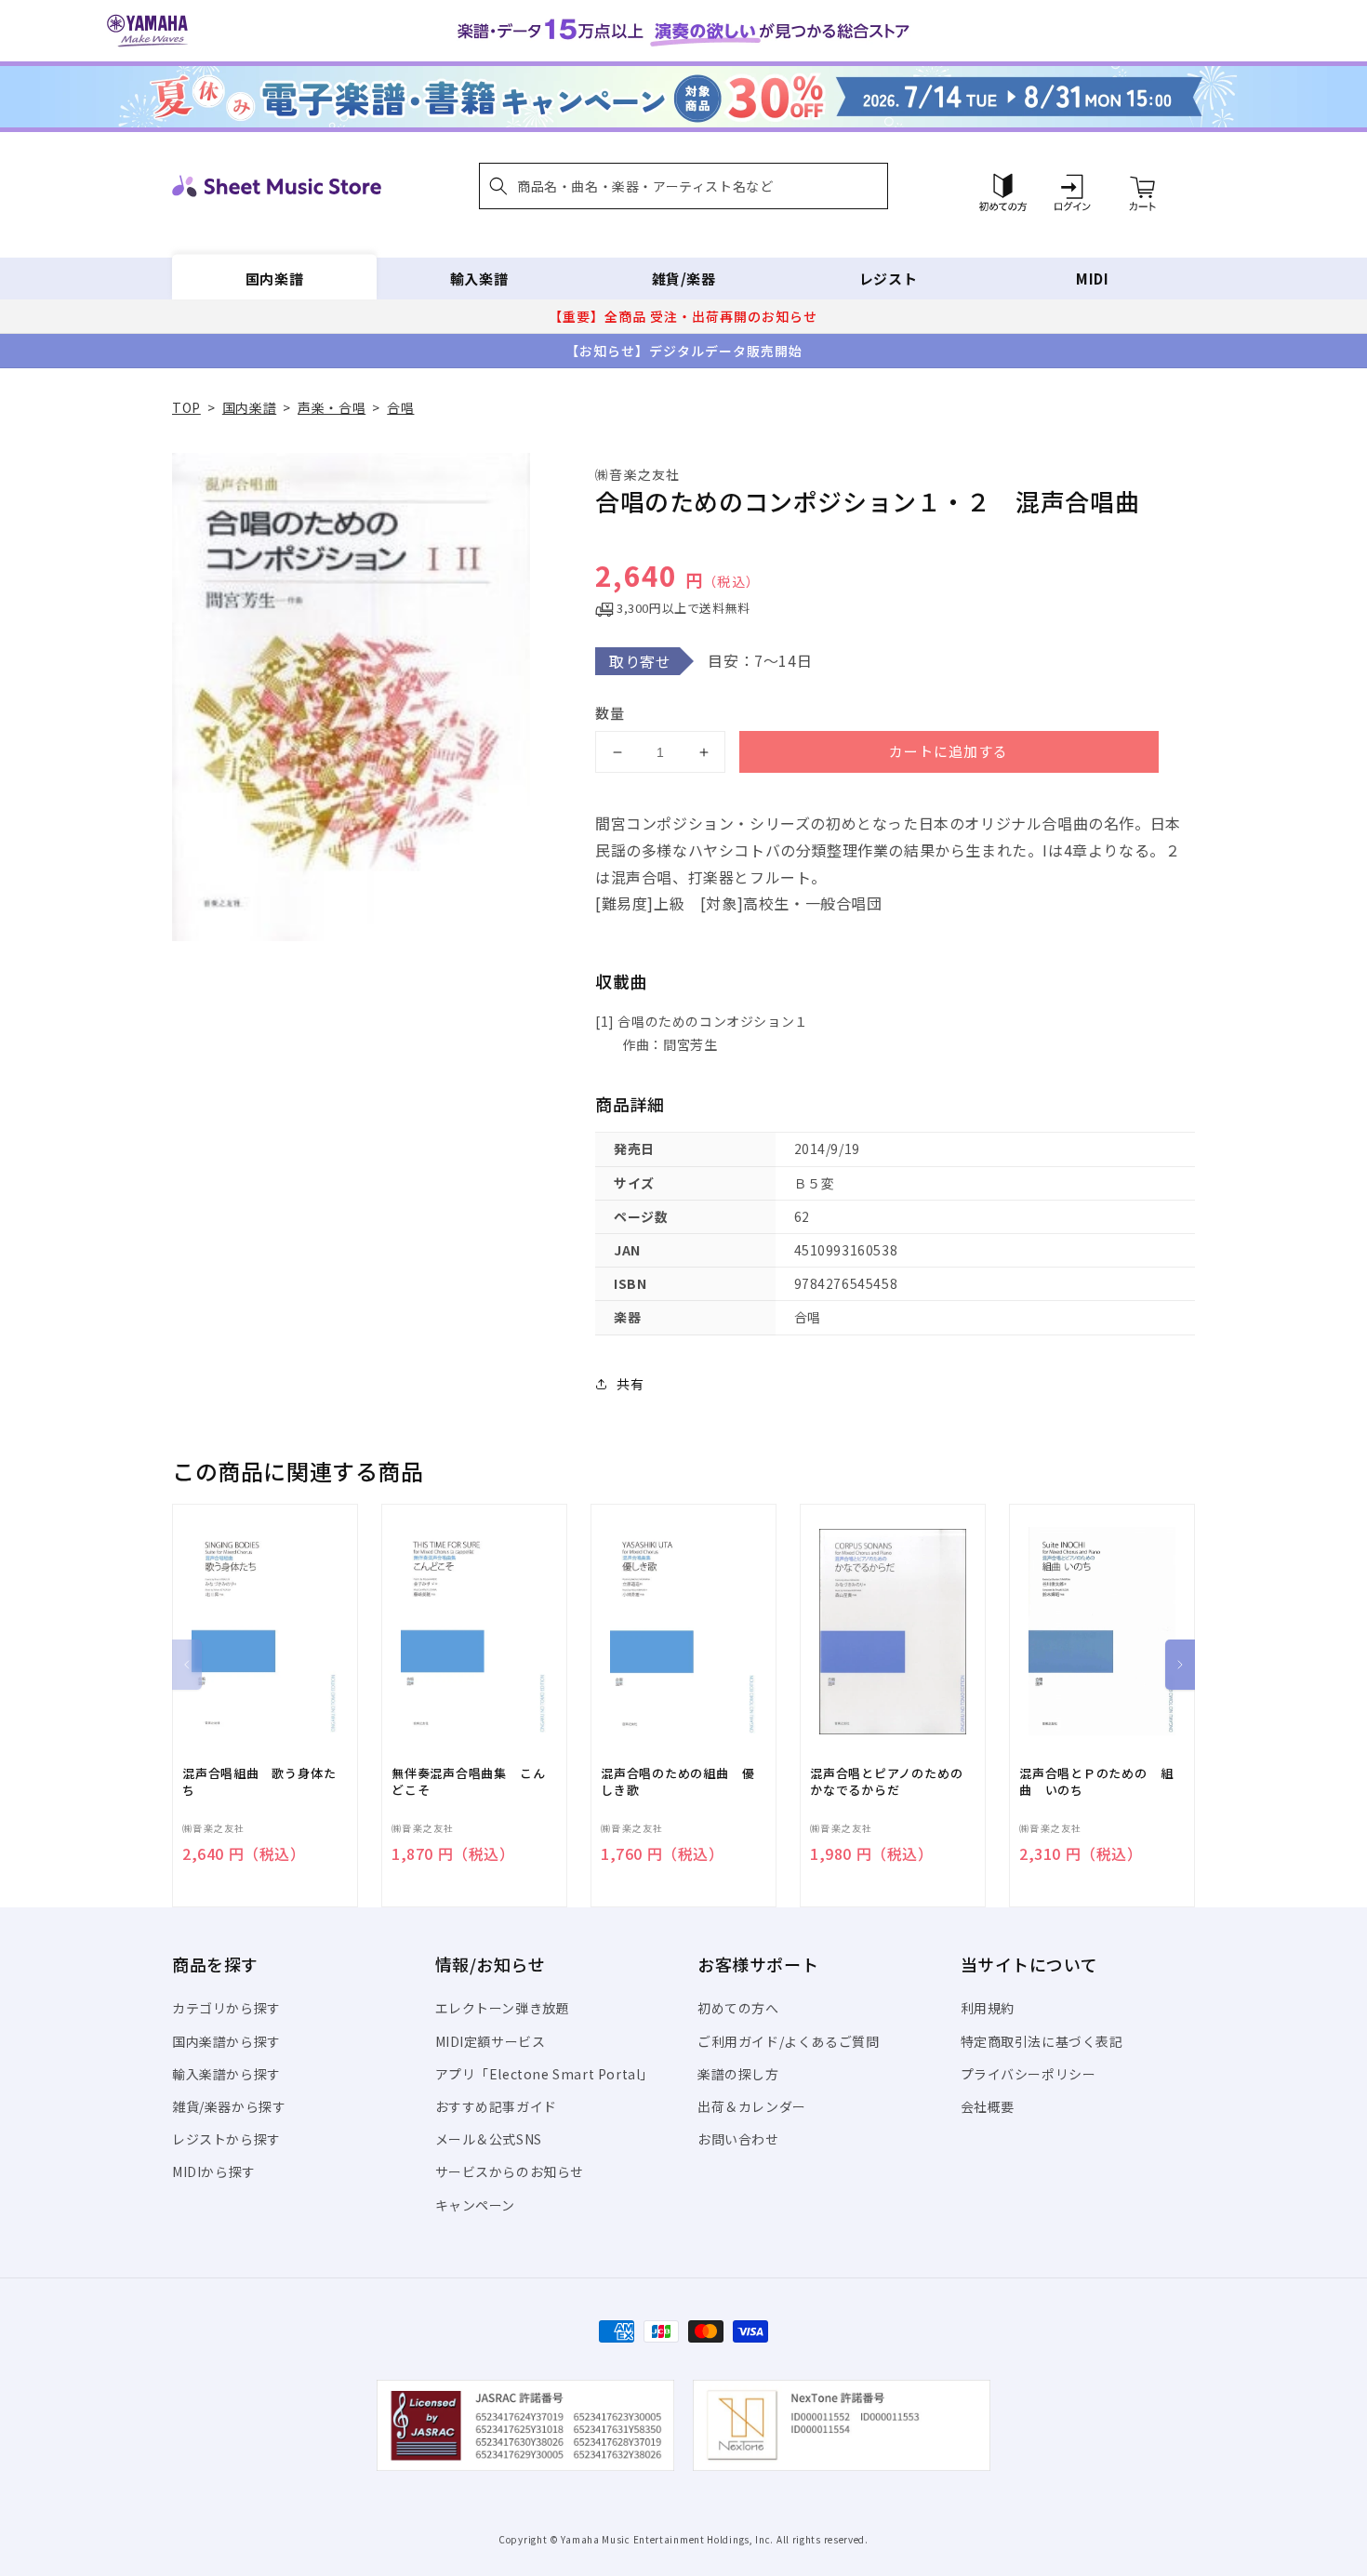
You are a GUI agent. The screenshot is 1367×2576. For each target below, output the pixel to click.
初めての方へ (738, 2008)
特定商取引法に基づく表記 (1042, 2041)
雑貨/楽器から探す (229, 2106)
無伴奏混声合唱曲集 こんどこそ (468, 1782)
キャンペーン (476, 2205)
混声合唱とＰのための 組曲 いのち (1096, 1782)
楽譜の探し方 (738, 2074)
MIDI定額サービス (491, 2041)
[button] (683, 186)
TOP (186, 407)
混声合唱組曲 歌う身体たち (259, 1782)
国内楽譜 (274, 279)
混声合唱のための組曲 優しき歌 (677, 1782)
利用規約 (988, 2008)
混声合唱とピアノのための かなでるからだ (893, 1782)
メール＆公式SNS (489, 2139)
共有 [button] (630, 1384)
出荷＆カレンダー (752, 2106)
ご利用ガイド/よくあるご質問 (788, 2041)
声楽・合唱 (332, 407)
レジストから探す (226, 2139)
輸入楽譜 (479, 279)
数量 (610, 713)
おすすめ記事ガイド (496, 2106)
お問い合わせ (738, 2139)
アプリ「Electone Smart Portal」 (545, 2074)
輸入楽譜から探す (226, 2074)
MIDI (1092, 279)
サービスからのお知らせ (510, 2171)
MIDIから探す (214, 2171)
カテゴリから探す (226, 2008)
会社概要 (988, 2106)
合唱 (400, 407)
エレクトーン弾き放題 (503, 2008)
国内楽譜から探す (226, 2041)
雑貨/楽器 (684, 279)
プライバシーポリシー (1029, 2074)
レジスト (888, 279)
